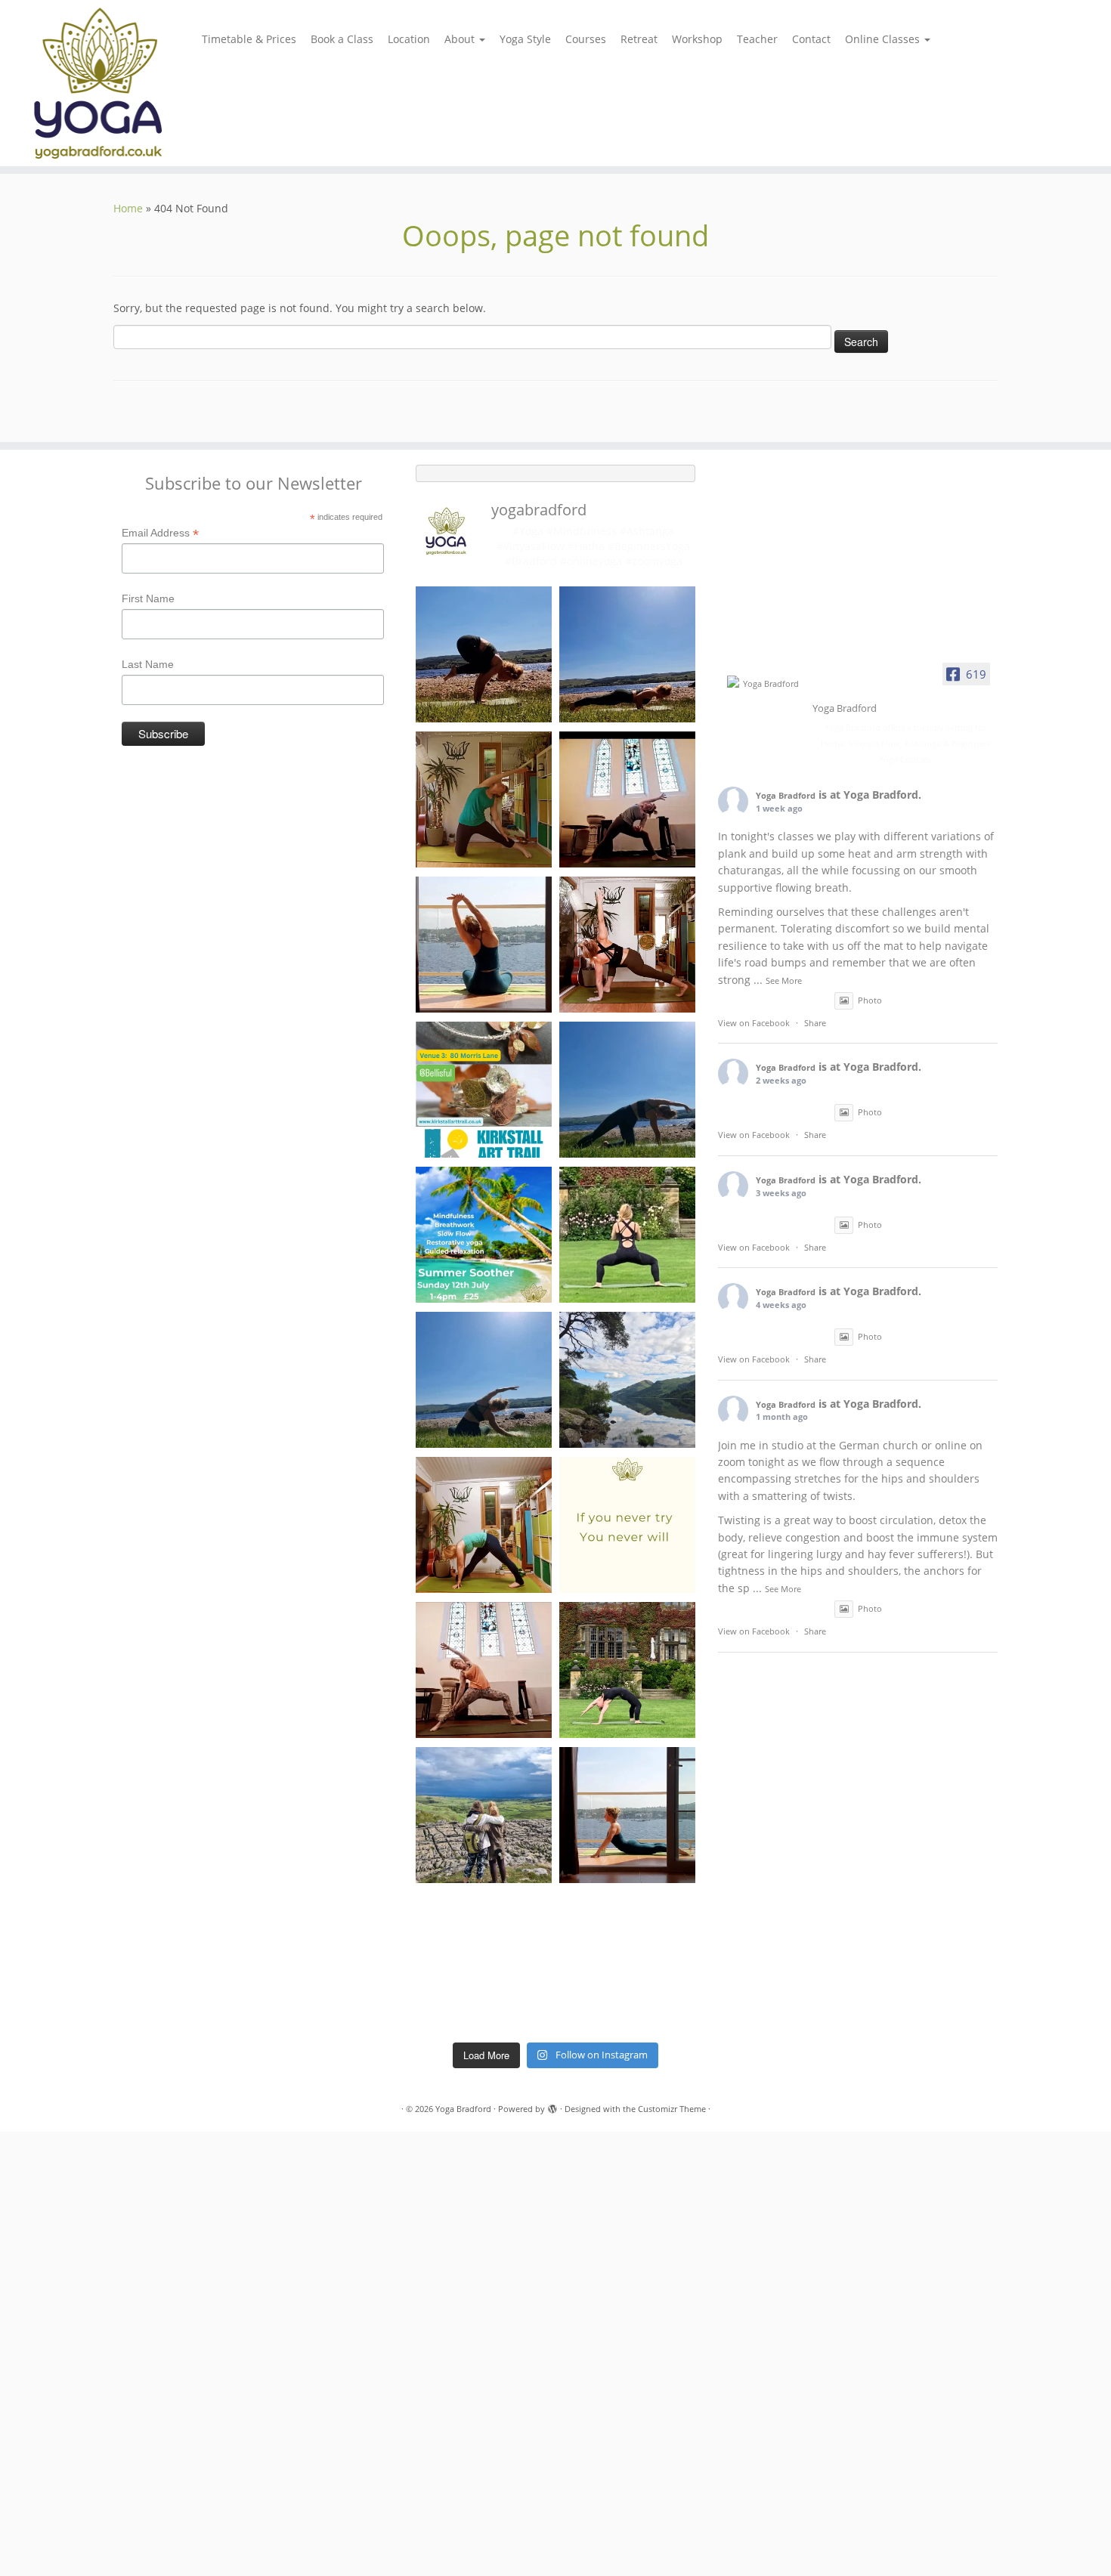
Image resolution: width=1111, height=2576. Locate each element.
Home (128, 208)
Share (815, 1023)
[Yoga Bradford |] (128, 83)
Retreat (639, 39)
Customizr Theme (672, 2109)
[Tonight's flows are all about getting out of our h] (484, 1670)
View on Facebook (754, 1023)
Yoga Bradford (786, 795)
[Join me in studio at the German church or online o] (627, 945)
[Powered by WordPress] (552, 2106)
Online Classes (884, 39)
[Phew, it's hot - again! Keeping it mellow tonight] (484, 799)
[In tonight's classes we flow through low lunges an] (484, 1525)
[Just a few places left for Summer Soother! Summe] (484, 1235)
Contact (811, 39)
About (461, 39)
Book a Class (342, 39)
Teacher (757, 39)
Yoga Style (525, 39)
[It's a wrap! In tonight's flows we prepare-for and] (484, 1960)
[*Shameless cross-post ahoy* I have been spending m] (484, 1090)
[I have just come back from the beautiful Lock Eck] (627, 1380)
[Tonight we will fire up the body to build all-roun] (627, 1525)
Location (409, 39)
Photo (870, 1000)
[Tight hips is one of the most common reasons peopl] (627, 1235)
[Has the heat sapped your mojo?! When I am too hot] (627, 1090)
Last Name (148, 664)
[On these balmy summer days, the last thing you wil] (484, 1380)
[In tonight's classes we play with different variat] (627, 654)
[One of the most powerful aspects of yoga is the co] (627, 799)
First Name (148, 598)
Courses (586, 39)
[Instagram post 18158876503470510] (484, 945)
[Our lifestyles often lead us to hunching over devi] (627, 1815)
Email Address (160, 533)
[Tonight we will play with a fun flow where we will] (627, 1670)
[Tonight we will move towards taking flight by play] (484, 654)
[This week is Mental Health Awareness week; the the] (484, 1815)
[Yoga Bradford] (765, 683)
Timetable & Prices (249, 39)
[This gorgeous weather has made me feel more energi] (627, 1960)
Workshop (697, 39)
